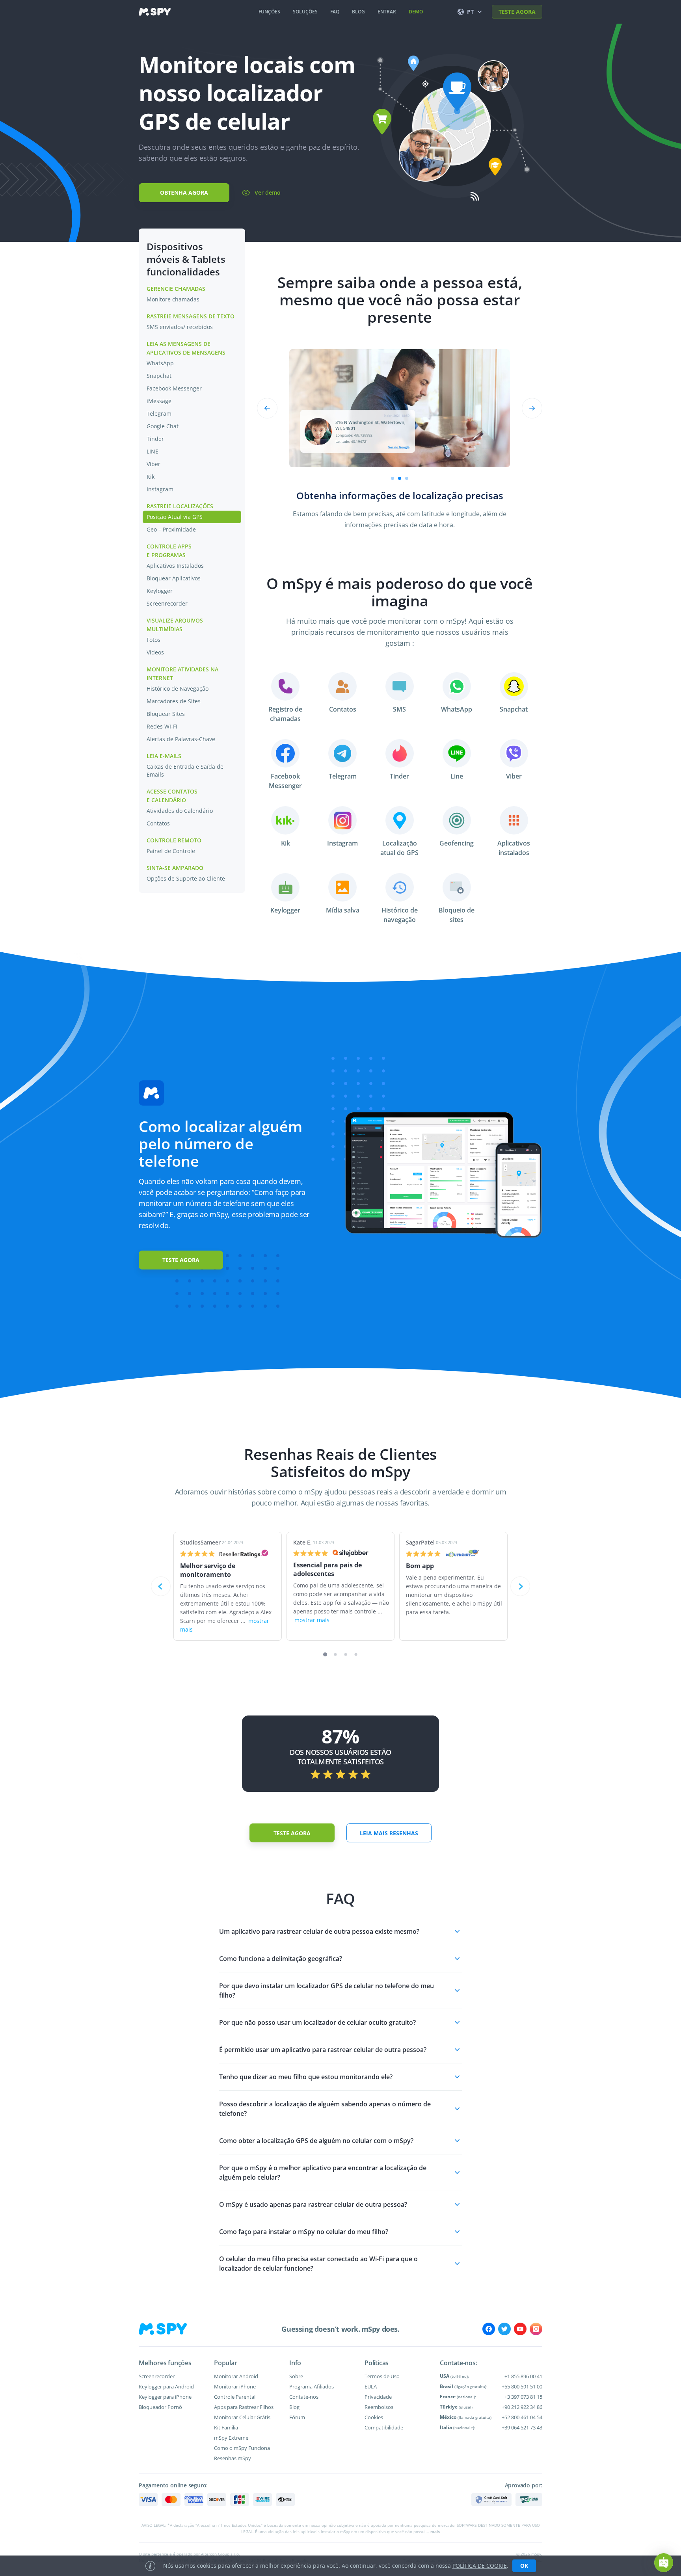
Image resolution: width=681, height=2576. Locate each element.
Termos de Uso (382, 2376)
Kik (151, 477)
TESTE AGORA (517, 12)
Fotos (154, 640)
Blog (294, 2407)
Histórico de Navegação (178, 689)
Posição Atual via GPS (175, 517)
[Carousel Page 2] (400, 478)
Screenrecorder (167, 603)
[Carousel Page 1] (393, 478)
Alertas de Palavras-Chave (181, 739)
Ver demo (268, 192)
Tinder (155, 439)
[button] (340, 1931)
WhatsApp (160, 363)
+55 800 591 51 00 (522, 2386)
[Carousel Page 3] (346, 1655)
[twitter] (504, 2329)
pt (470, 12)
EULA (371, 2386)
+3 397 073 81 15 (523, 2397)
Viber (154, 464)
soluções (305, 12)
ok (524, 2566)
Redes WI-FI (162, 726)
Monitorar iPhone (235, 2386)
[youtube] (520, 2329)
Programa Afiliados (312, 2386)
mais (435, 2531)
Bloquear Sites (166, 714)
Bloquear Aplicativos (174, 578)
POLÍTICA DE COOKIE (480, 2566)
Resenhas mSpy (233, 2458)
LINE (153, 451)
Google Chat (163, 426)
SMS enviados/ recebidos (180, 327)
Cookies (374, 2417)
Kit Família (226, 2427)
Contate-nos (304, 2397)
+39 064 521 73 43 (522, 2427)
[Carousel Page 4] (356, 1655)
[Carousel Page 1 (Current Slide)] (325, 1654)
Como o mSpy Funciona (242, 2448)
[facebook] (489, 2329)
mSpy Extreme (231, 2438)
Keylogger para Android (166, 2386)
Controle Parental (235, 2397)
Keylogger (160, 591)
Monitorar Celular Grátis (242, 2417)
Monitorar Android (236, 2376)
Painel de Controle (171, 851)
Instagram (160, 489)
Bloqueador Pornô (160, 2407)
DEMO (416, 12)
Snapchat (159, 376)
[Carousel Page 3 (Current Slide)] (407, 478)
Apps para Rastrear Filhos (244, 2407)
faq (335, 12)
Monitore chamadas (173, 299)
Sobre (296, 2376)
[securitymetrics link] (491, 2500)
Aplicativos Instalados (175, 566)
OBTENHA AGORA (184, 192)
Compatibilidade (384, 2427)
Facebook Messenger (174, 388)
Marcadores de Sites (174, 701)
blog (358, 12)
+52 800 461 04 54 (522, 2417)
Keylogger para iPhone (165, 2397)
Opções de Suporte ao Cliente (186, 878)
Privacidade (378, 2397)
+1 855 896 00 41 (523, 2376)
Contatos (158, 823)
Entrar (387, 12)
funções (269, 12)
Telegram (159, 414)
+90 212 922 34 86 (522, 2407)
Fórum (297, 2417)
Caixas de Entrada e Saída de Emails (185, 770)
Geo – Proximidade (171, 529)
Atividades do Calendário (180, 811)
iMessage (159, 401)
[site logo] (155, 12)
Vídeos (155, 652)
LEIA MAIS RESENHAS (389, 1833)
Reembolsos (379, 2407)
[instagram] (536, 2329)
